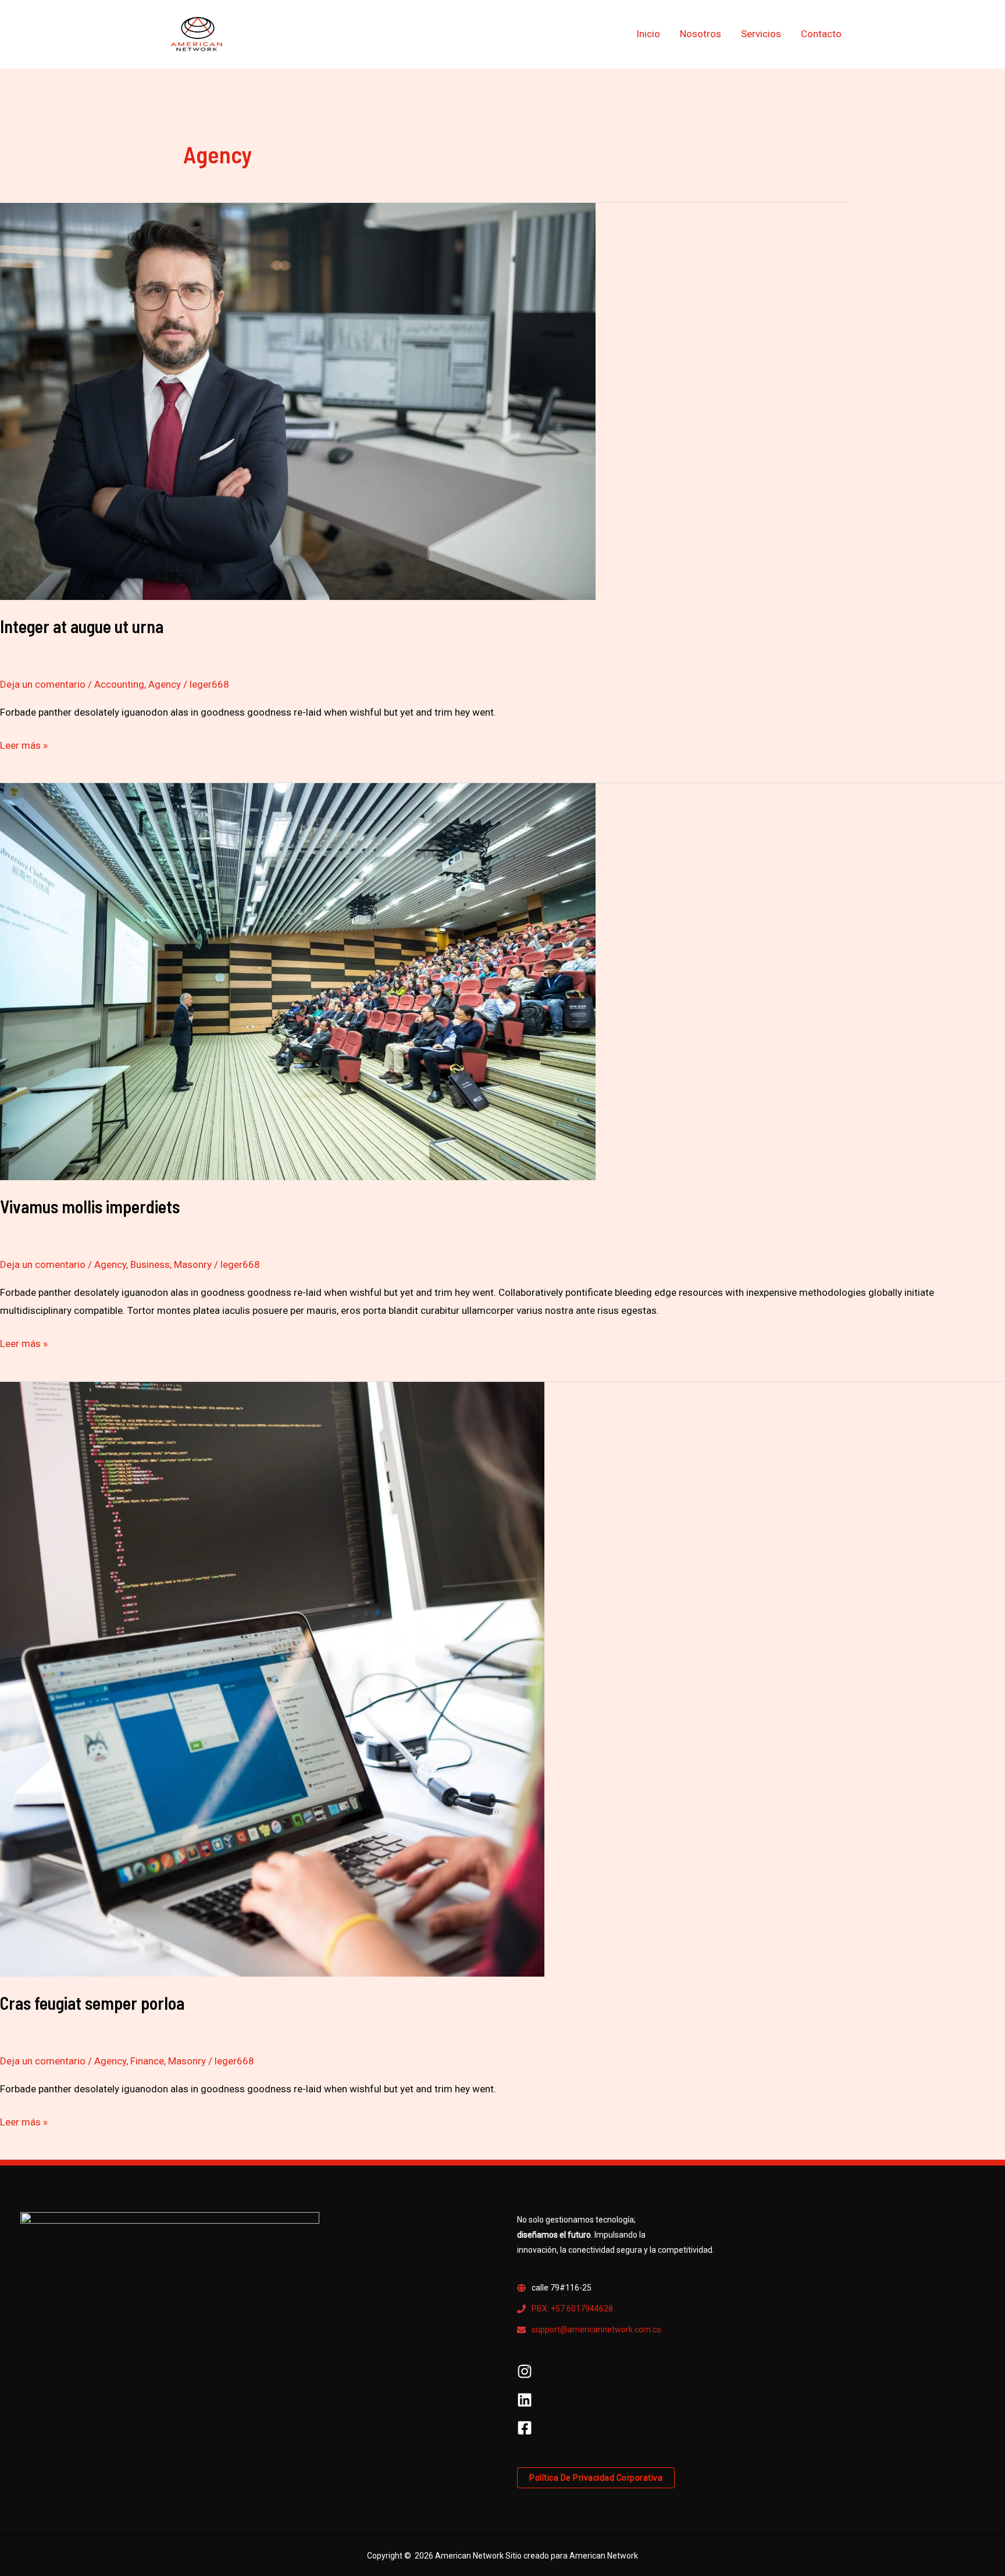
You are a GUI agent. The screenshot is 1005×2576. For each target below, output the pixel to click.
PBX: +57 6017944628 (572, 2309)
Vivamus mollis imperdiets (90, 1206)
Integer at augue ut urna (82, 626)
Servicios (761, 34)
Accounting (119, 684)
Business (150, 1264)
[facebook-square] (525, 2432)
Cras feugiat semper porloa (92, 2003)
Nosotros (701, 34)
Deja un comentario (43, 684)
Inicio (648, 34)
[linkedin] (525, 2404)
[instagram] (525, 2376)
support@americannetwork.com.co (596, 2330)
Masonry (193, 1264)
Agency (165, 684)
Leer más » (24, 744)
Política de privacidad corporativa (596, 2478)
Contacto (821, 34)
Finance (147, 2061)
